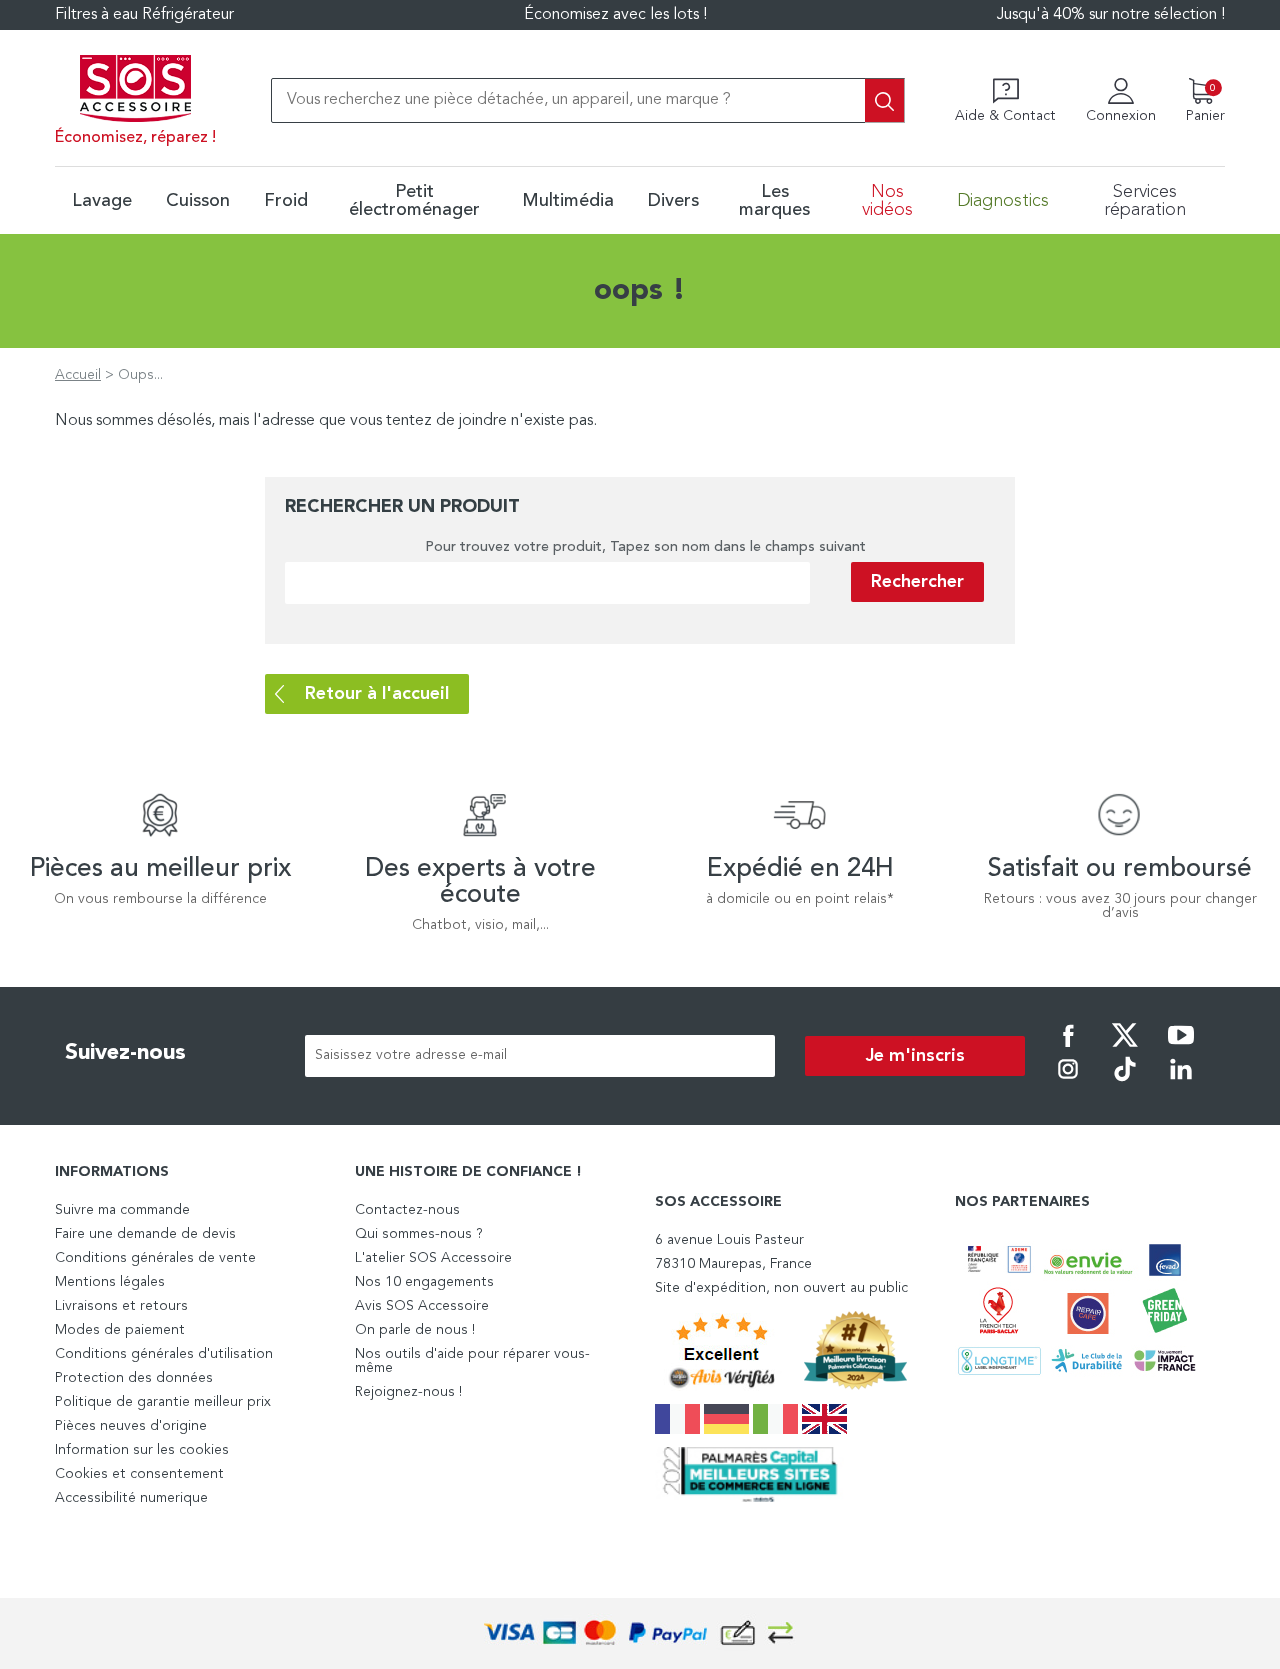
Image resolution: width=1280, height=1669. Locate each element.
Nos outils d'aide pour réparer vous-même (472, 1361)
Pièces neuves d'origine (131, 1426)
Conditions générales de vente (155, 1258)
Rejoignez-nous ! (408, 1392)
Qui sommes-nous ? (419, 1234)
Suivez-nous (125, 1053)
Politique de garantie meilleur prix (163, 1402)
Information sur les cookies (142, 1450)
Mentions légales (110, 1282)
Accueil (78, 375)
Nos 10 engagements (424, 1282)
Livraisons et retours (121, 1306)
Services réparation (1145, 201)
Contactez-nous (407, 1210)
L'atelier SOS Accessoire (433, 1258)
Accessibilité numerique (131, 1498)
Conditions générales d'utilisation (164, 1354)
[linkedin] (1181, 1083)
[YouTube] (1181, 1049)
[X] (1125, 1049)
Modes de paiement (120, 1330)
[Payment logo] (640, 1633)
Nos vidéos (887, 201)
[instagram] (1068, 1083)
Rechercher (917, 582)
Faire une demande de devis (145, 1234)
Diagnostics (1003, 201)
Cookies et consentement (139, 1474)
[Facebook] (1068, 1049)
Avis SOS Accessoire (422, 1306)
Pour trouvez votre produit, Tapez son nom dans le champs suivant (645, 547)
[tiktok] (1125, 1083)
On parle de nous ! (415, 1330)
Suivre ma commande (122, 1210)
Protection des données (134, 1378)
